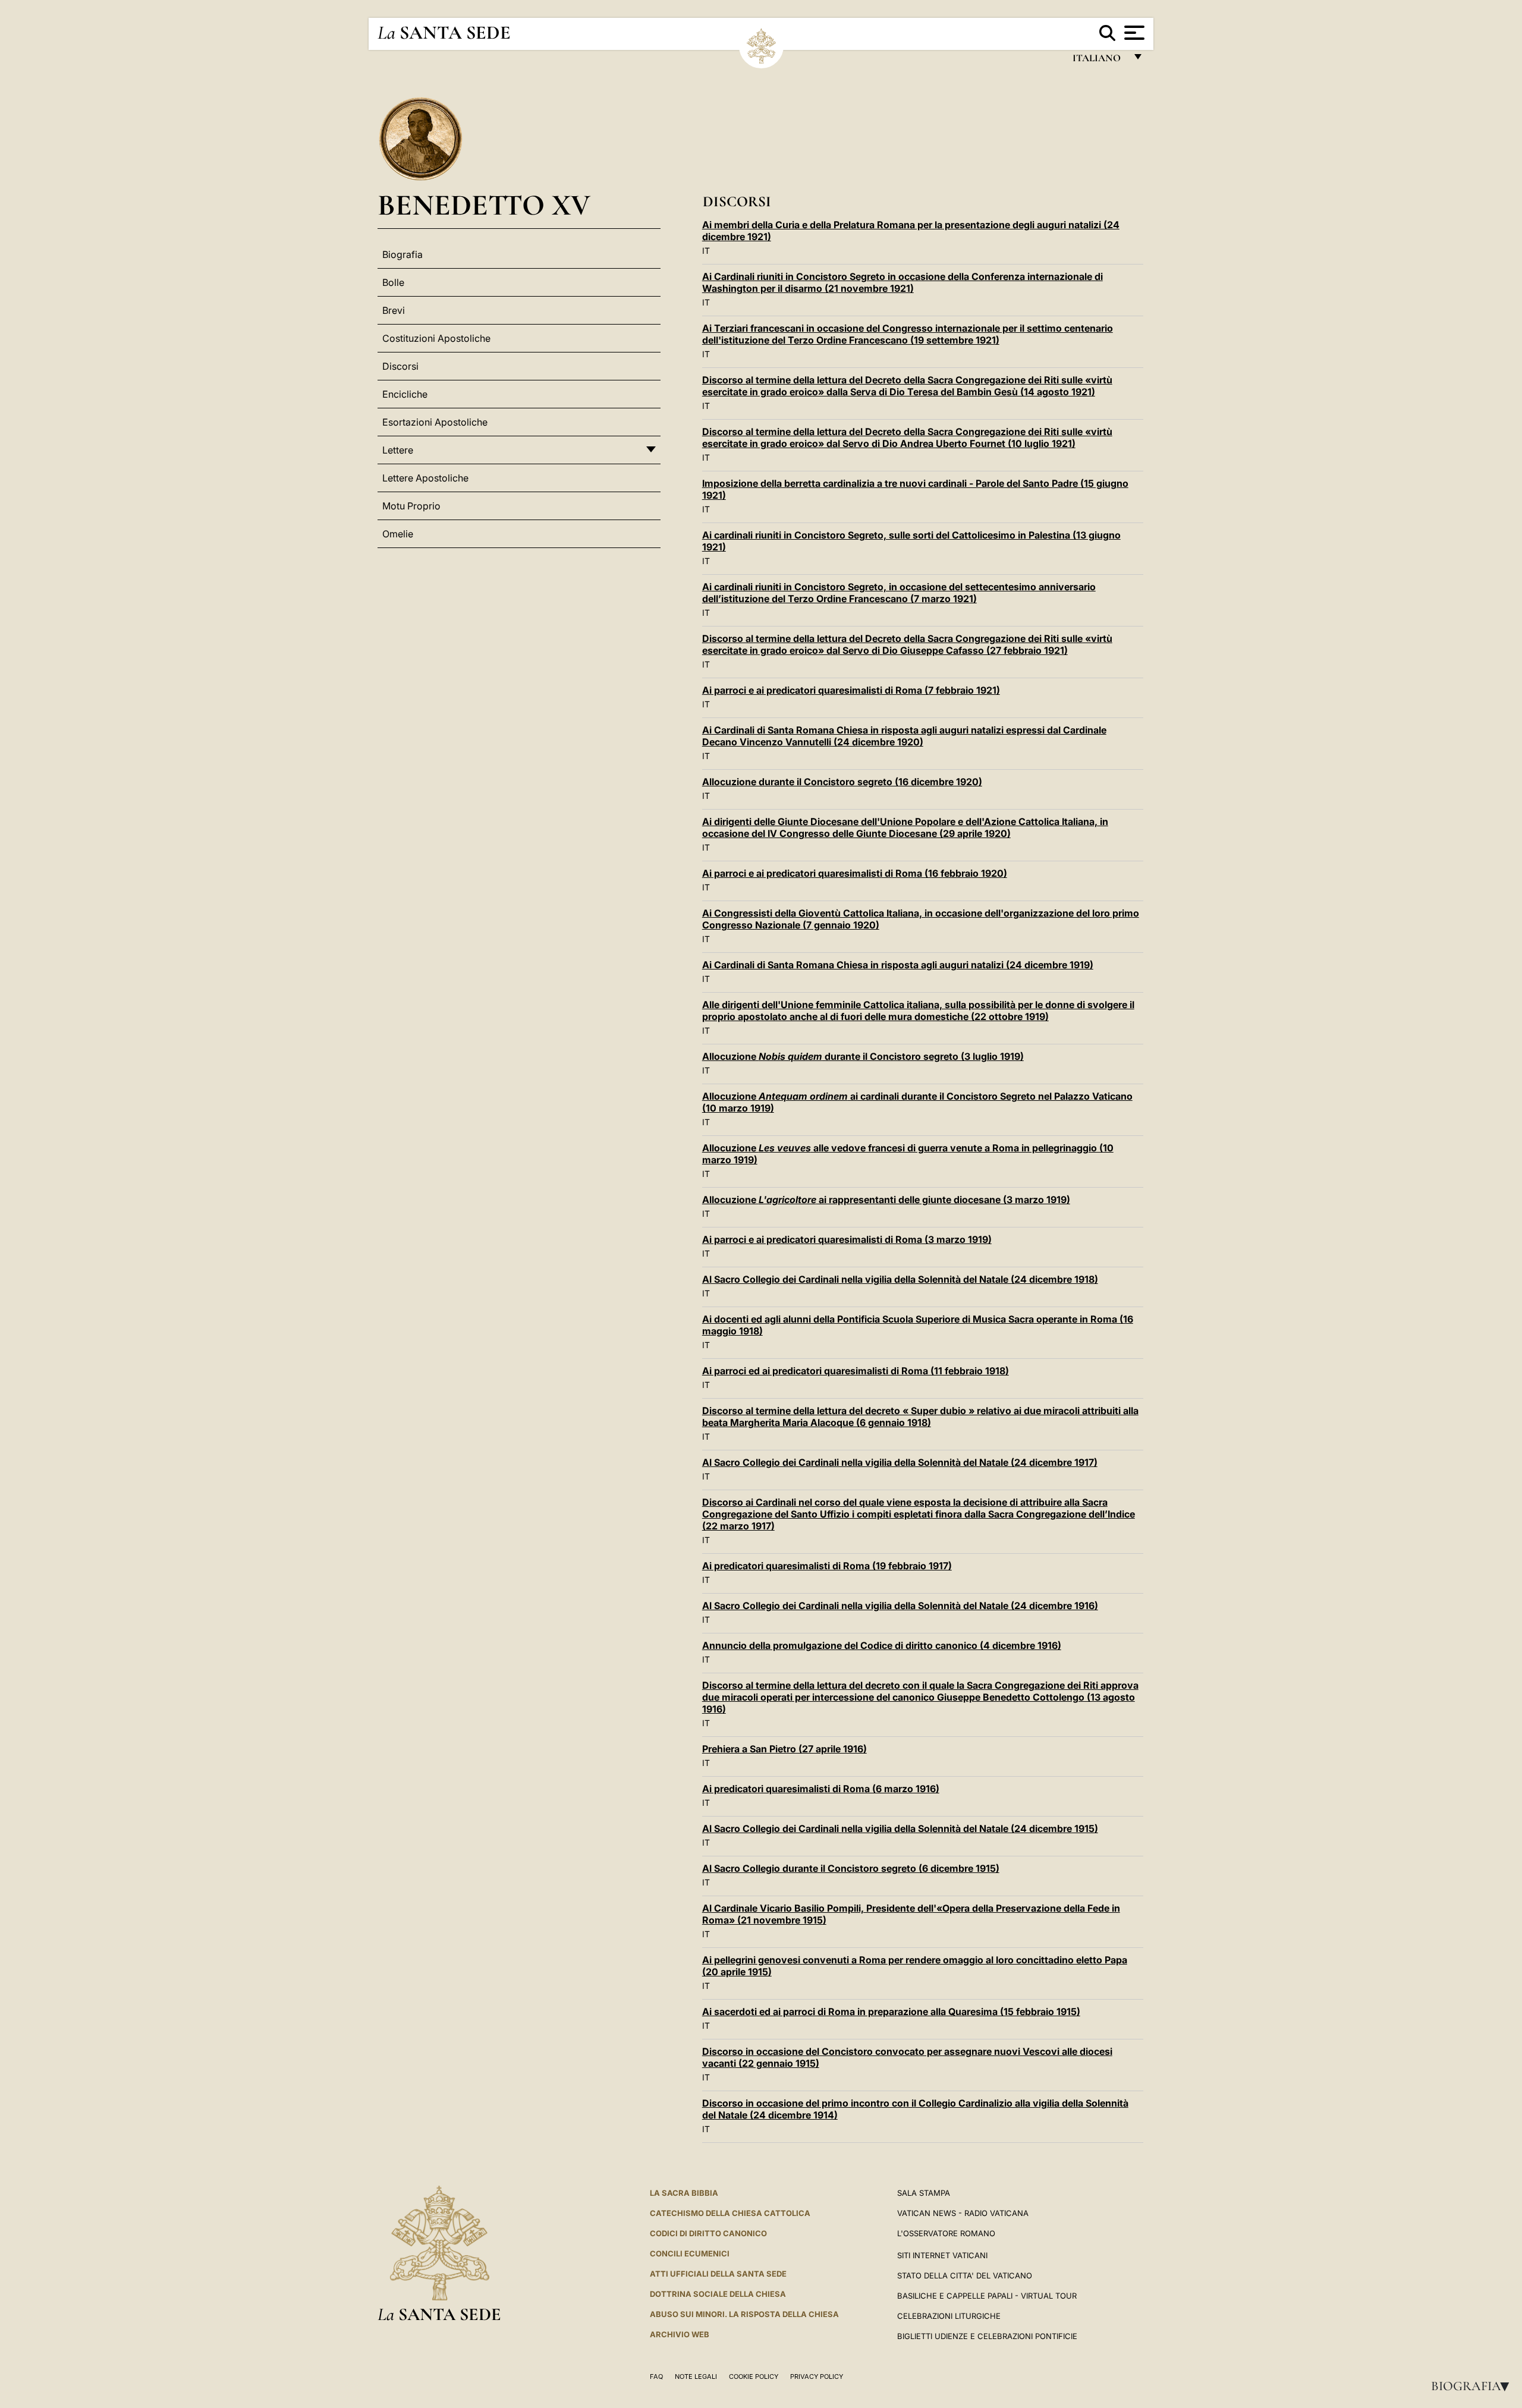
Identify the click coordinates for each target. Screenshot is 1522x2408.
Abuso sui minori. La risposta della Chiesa (744, 2314)
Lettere (398, 450)
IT (706, 251)
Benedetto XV (484, 205)
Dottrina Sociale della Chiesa (718, 2294)
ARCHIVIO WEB (680, 2334)
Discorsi (400, 366)
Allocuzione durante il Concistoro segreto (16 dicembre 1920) (842, 782)
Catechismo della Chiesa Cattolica (730, 2213)
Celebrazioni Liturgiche (949, 2316)
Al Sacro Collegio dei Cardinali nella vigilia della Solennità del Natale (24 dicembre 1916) (900, 1606)
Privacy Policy (817, 2376)
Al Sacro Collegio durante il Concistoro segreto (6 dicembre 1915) (851, 1868)
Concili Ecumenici (690, 2253)
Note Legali (696, 2376)
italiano (1099, 61)
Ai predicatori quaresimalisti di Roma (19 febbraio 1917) (827, 1566)
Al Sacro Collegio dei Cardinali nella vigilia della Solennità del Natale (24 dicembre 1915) (900, 1828)
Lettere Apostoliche (425, 478)
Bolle (393, 282)
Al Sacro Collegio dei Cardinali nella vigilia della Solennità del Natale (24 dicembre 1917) (900, 1462)
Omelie (398, 534)
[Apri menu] (1133, 33)
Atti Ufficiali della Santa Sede (718, 2274)
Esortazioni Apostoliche (435, 422)
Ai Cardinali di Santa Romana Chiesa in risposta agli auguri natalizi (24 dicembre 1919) (898, 965)
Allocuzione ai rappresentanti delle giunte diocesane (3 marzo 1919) (886, 1200)
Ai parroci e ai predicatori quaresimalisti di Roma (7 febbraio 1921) (851, 690)
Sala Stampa (924, 2193)
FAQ (656, 2376)
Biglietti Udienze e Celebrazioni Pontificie (987, 2336)
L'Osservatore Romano (946, 2233)
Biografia (1474, 2386)
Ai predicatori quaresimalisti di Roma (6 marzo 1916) (821, 1789)
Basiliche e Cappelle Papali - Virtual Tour (987, 2296)
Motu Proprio (411, 506)
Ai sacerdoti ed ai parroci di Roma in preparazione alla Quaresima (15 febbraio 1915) (891, 2012)
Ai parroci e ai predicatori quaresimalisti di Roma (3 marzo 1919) (847, 1239)
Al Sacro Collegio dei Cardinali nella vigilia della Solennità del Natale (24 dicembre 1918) (900, 1279)
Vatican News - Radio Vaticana (963, 2213)
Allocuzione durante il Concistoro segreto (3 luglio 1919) (863, 1056)
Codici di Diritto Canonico (708, 2233)
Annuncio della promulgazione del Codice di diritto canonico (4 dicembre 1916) (882, 1645)
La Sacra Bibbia (684, 2193)
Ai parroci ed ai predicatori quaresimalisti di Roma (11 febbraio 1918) (856, 1371)
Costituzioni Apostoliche (436, 338)
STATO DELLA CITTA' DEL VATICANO (965, 2275)
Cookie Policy (754, 2376)
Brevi (394, 310)
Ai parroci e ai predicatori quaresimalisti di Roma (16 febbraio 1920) (855, 873)
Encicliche (405, 394)
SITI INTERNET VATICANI (942, 2255)
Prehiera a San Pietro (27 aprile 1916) (784, 1749)
